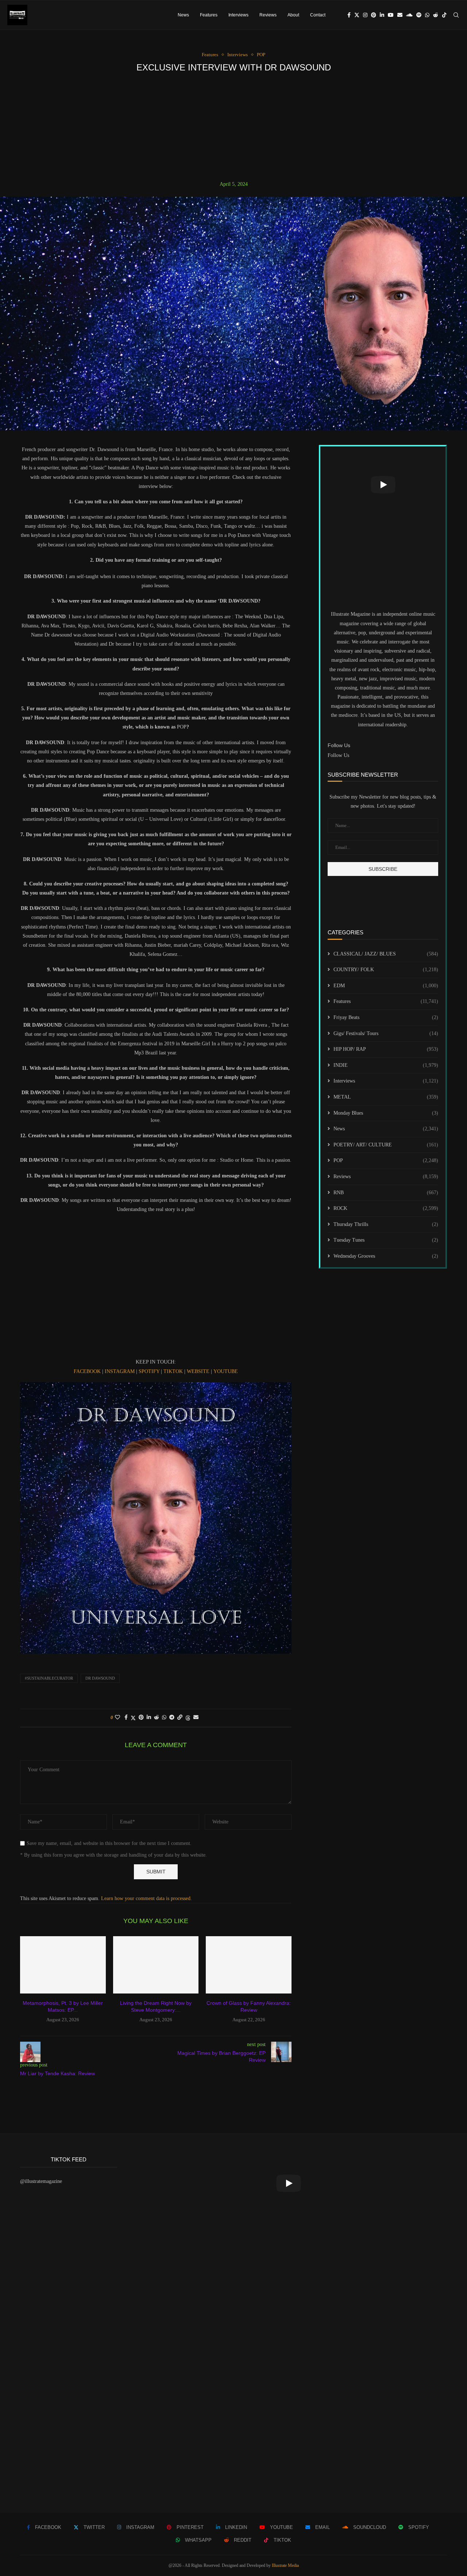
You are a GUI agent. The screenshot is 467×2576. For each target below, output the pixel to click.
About (293, 15)
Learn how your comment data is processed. (146, 1898)
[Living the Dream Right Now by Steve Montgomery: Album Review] (156, 1965)
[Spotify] (419, 15)
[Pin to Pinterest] (141, 1718)
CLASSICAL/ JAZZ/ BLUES (386, 954)
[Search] (456, 15)
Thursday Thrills (386, 1224)
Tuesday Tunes (386, 1240)
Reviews (268, 15)
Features (209, 15)
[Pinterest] (374, 15)
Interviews (238, 15)
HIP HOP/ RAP (386, 1049)
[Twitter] (357, 15)
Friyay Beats (386, 1017)
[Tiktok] (444, 15)
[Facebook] (349, 15)
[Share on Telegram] (172, 1718)
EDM (386, 986)
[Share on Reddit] (157, 1718)
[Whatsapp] (427, 15)
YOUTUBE (226, 1371)
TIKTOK (173, 1371)
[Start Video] (383, 485)
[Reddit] (436, 15)
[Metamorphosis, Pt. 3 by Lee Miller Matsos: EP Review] (63, 1965)
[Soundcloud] (409, 15)
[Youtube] (391, 15)
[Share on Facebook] (126, 1718)
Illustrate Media (285, 2565)
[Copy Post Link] (180, 1718)
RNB (386, 1193)
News (183, 15)
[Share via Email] (196, 1718)
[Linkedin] (382, 15)
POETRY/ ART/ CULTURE (386, 1145)
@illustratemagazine (41, 2181)
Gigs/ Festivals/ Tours (386, 1033)
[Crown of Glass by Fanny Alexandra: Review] (249, 1965)
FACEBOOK (87, 1371)
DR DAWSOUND (100, 1678)
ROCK (386, 1208)
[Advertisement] (233, 127)
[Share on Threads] (188, 1718)
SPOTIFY (149, 1371)
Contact (318, 15)
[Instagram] (365, 15)
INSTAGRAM (120, 1371)
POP (386, 1160)
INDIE (386, 1065)
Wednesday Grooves (386, 1256)
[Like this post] (117, 1718)
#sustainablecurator (49, 1678)
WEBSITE (198, 1371)
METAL (386, 1097)
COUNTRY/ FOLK (386, 970)
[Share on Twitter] (133, 1718)
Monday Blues (386, 1113)
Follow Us (338, 755)
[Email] (400, 15)
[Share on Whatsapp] (164, 1718)
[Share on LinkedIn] (149, 1718)
